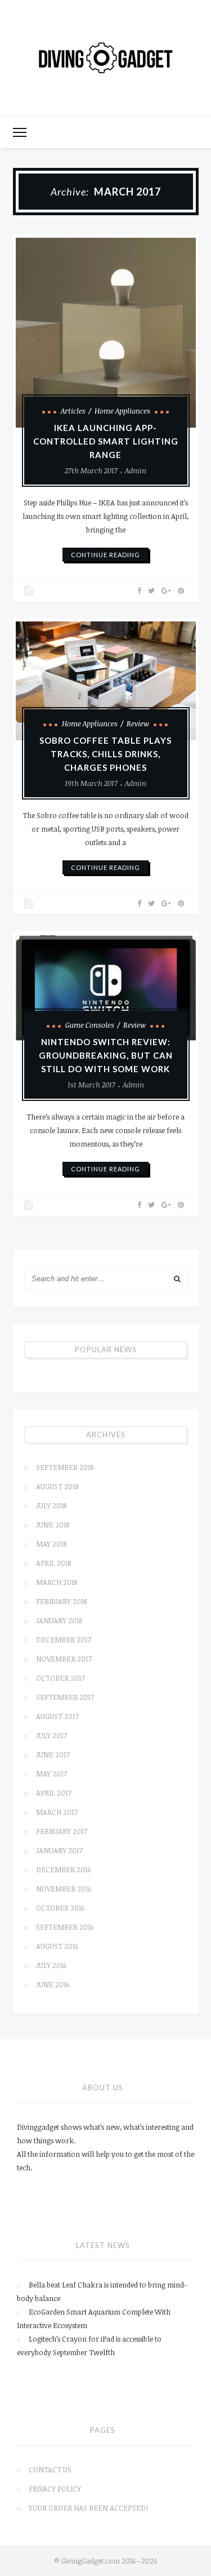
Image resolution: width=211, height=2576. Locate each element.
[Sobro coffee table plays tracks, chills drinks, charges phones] (106, 681)
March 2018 (57, 1582)
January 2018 (59, 1620)
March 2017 (57, 1812)
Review (138, 723)
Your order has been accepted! (88, 2508)
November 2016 (64, 1889)
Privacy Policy (55, 2489)
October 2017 (60, 1678)
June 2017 (53, 1755)
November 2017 (64, 1659)
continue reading (105, 555)
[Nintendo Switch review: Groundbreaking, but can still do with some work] (106, 988)
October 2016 (60, 1908)
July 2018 (51, 1505)
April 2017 (54, 1793)
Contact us (50, 2470)
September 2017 (65, 1697)
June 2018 (53, 1525)
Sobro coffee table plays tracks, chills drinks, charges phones (105, 754)
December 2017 (64, 1640)
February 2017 (62, 1831)
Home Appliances (122, 411)
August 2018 (57, 1486)
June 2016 (53, 1984)
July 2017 (51, 1735)
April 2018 (53, 1563)
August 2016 (57, 1946)
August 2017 (57, 1716)
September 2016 (65, 1927)
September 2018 (65, 1467)
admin (136, 470)
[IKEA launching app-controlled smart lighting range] (106, 333)
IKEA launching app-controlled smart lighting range (106, 441)
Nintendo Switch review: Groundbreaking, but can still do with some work (106, 1055)
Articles (73, 411)
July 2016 (51, 1965)
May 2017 (51, 1774)
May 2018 (51, 1544)
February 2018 (61, 1601)
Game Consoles (90, 1025)
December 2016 (63, 1869)
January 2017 (59, 1850)
